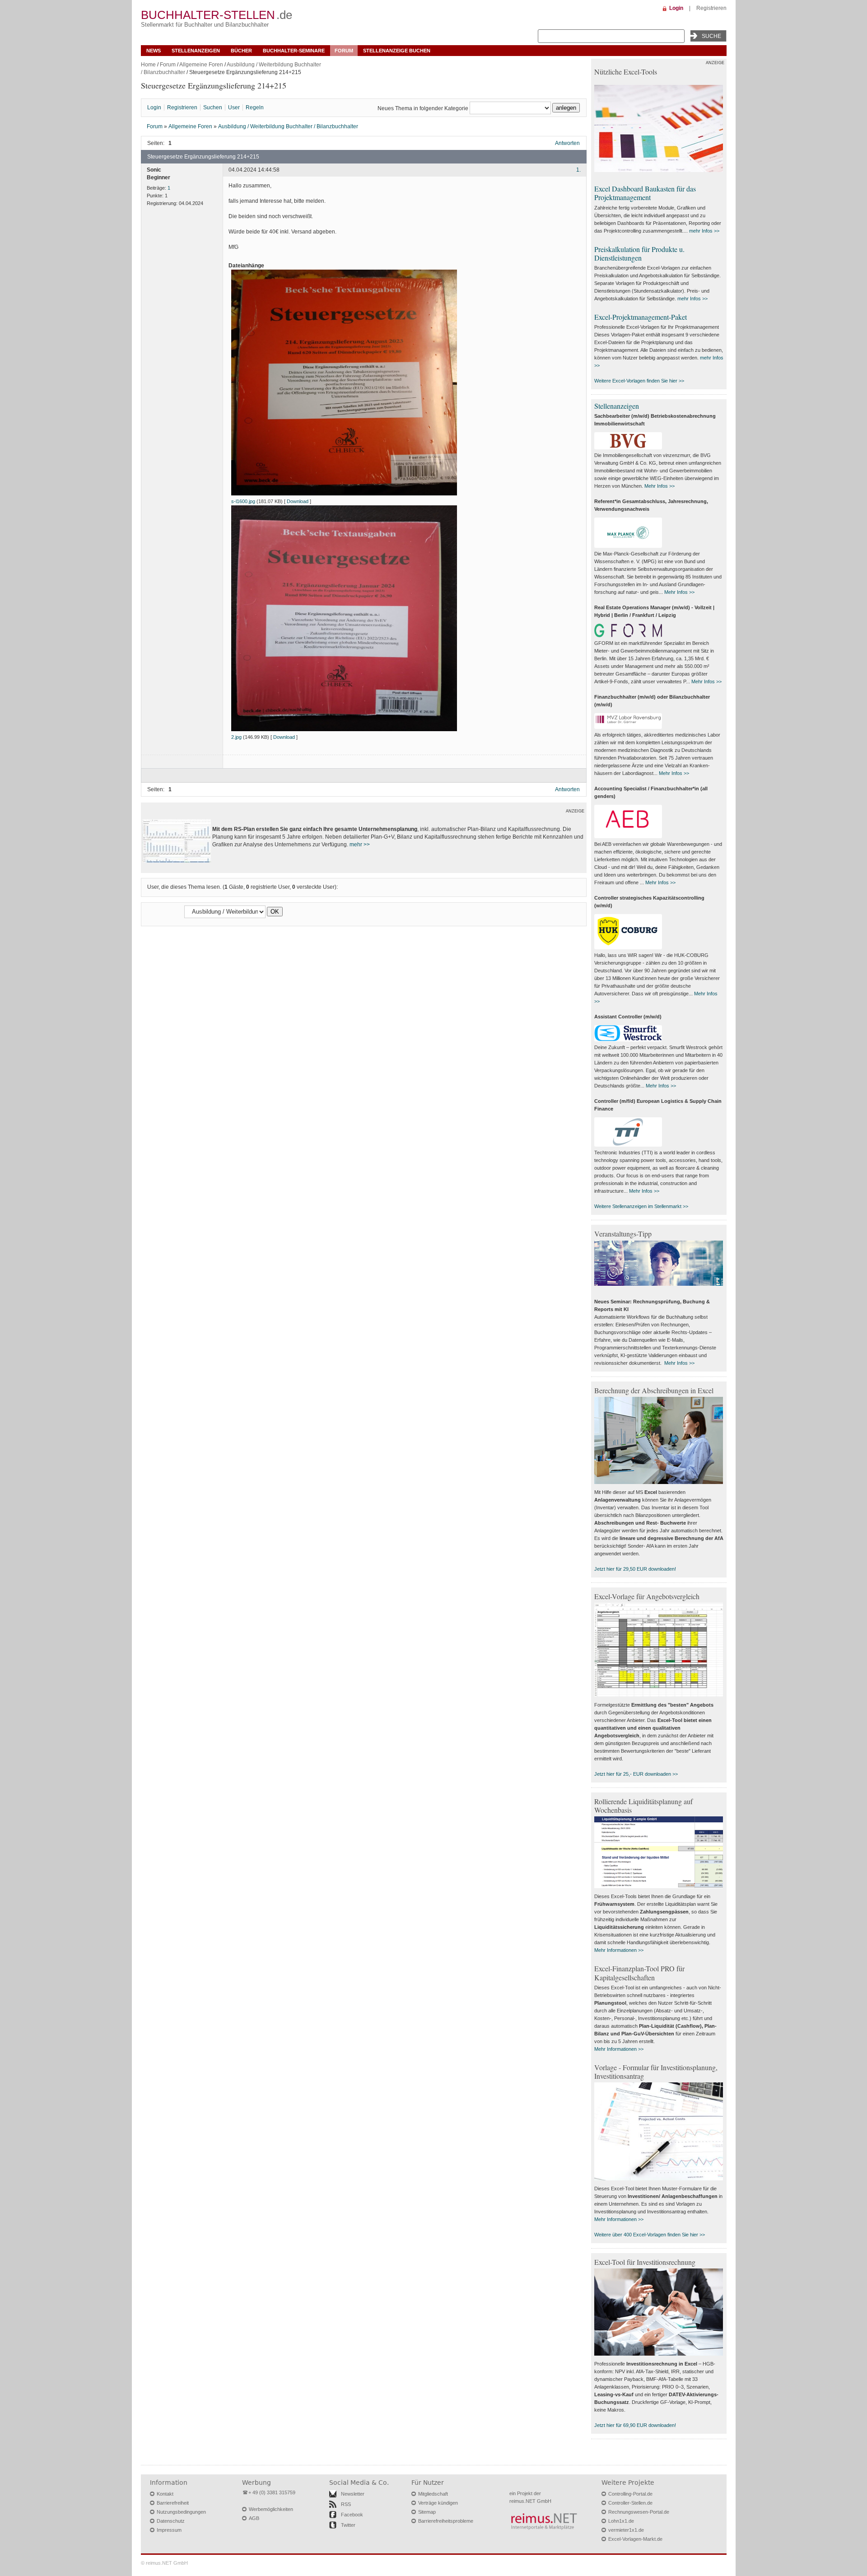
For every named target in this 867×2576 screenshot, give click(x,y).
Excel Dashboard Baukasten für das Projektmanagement (645, 193)
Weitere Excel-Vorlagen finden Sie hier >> (639, 381)
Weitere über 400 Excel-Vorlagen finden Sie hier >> (650, 2235)
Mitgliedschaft (433, 2494)
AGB (254, 2518)
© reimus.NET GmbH (164, 2563)
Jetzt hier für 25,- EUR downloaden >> (636, 1774)
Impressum (169, 2530)
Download (298, 501)
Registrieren (711, 8)
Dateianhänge (246, 266)
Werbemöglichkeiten (271, 2509)
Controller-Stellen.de (630, 2503)
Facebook (352, 2515)
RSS (346, 2504)
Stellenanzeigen (196, 51)
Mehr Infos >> (660, 486)
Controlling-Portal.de (630, 2494)
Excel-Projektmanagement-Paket (641, 317)
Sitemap (427, 2512)
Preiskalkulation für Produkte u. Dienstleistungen (639, 253)
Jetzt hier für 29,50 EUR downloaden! (635, 1569)
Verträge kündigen (438, 2503)
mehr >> (360, 845)
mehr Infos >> (704, 231)
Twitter (348, 2525)
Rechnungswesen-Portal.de (639, 2512)
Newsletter (353, 2494)
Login (676, 8)
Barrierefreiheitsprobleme (446, 2521)
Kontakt (165, 2494)
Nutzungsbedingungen (181, 2512)
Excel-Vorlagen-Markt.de (635, 2539)
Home (148, 65)
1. (578, 170)
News (154, 51)
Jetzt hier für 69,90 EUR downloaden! (635, 2425)
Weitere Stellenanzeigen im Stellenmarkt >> (641, 1206)
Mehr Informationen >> (619, 1950)
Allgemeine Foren (201, 65)
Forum (344, 51)
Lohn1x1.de (621, 2521)
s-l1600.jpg (243, 501)
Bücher (241, 51)
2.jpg (236, 737)
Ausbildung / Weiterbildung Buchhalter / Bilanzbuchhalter (288, 126)
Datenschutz (171, 2521)
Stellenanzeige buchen (397, 51)
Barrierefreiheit (173, 2503)
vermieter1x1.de (626, 2530)
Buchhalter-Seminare (294, 51)
